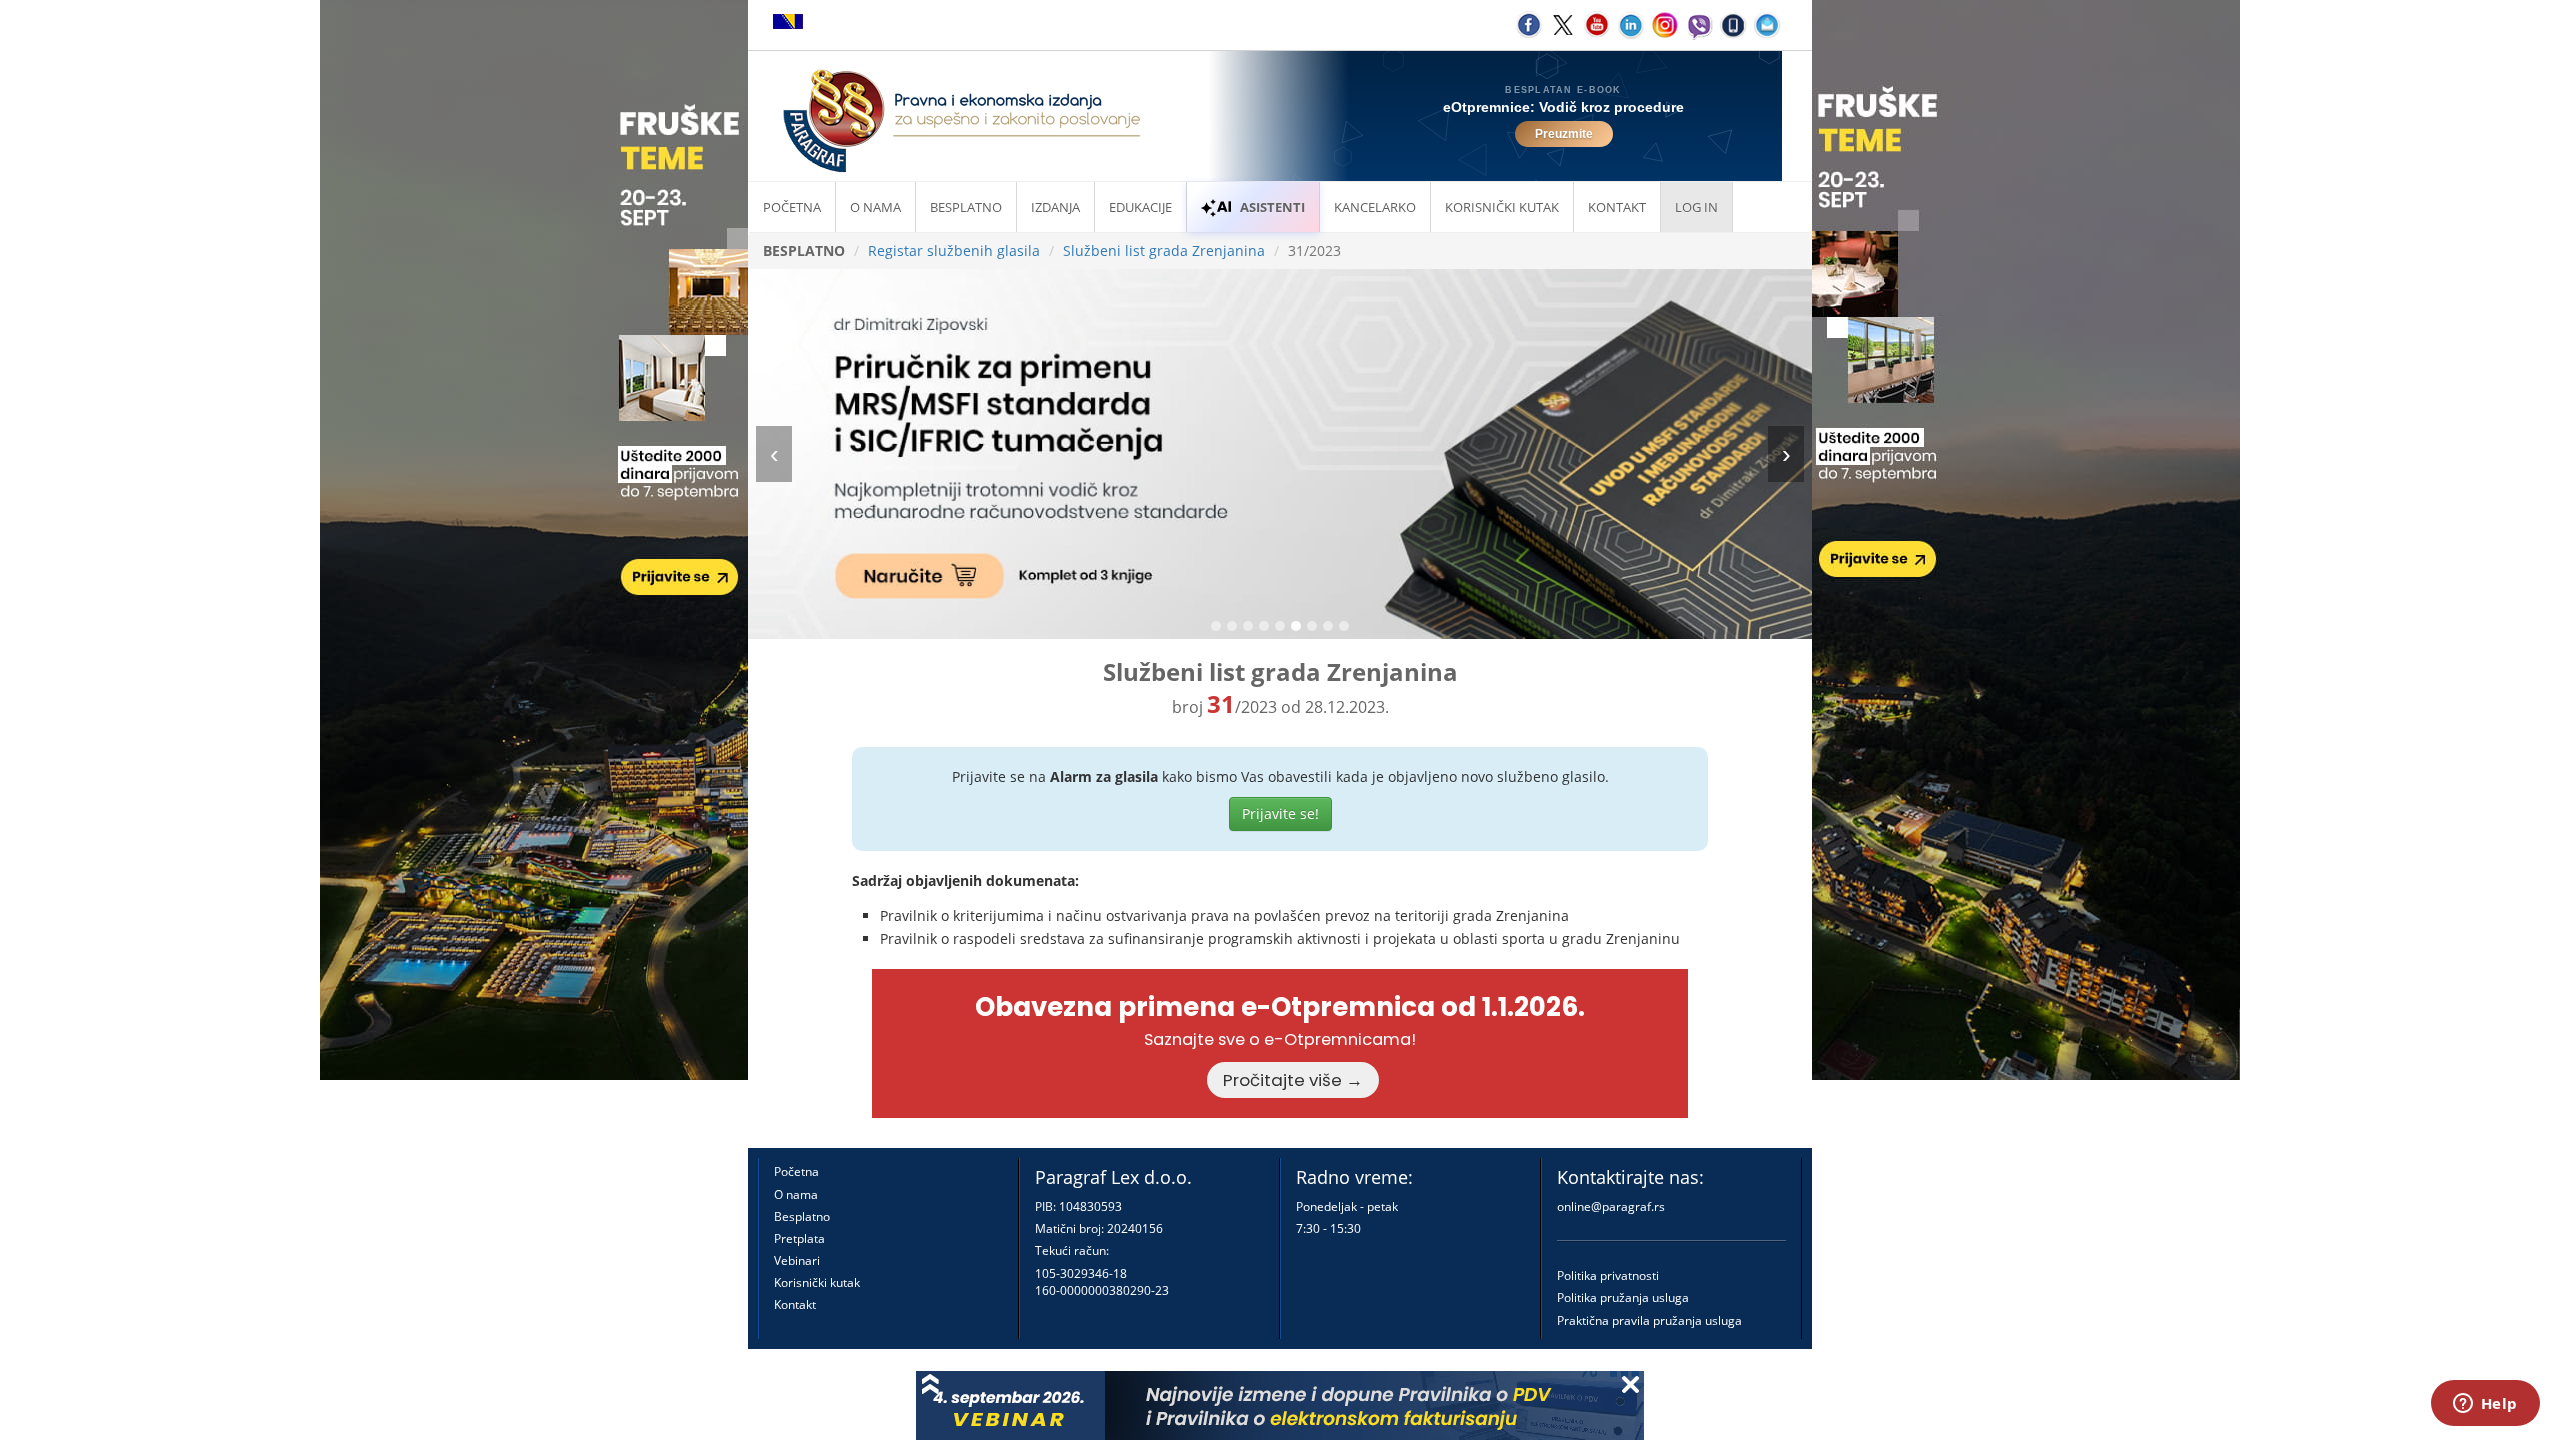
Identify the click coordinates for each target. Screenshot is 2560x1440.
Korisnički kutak (817, 1282)
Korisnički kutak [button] (1502, 207)
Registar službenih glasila (954, 250)
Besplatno (966, 207)
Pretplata (799, 1238)
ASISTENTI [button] (1272, 207)
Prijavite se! (1280, 813)
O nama (875, 207)
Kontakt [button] (1617, 207)
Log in (1696, 207)
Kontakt (795, 1304)
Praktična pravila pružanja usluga (1649, 1320)
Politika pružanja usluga (1623, 1297)
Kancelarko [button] (1375, 207)
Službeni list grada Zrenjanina (1164, 250)
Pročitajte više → (1293, 1080)
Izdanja (1055, 207)
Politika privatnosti (1608, 1275)
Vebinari (797, 1260)
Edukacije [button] (1140, 207)
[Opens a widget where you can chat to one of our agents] (2485, 1405)
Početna (792, 207)
